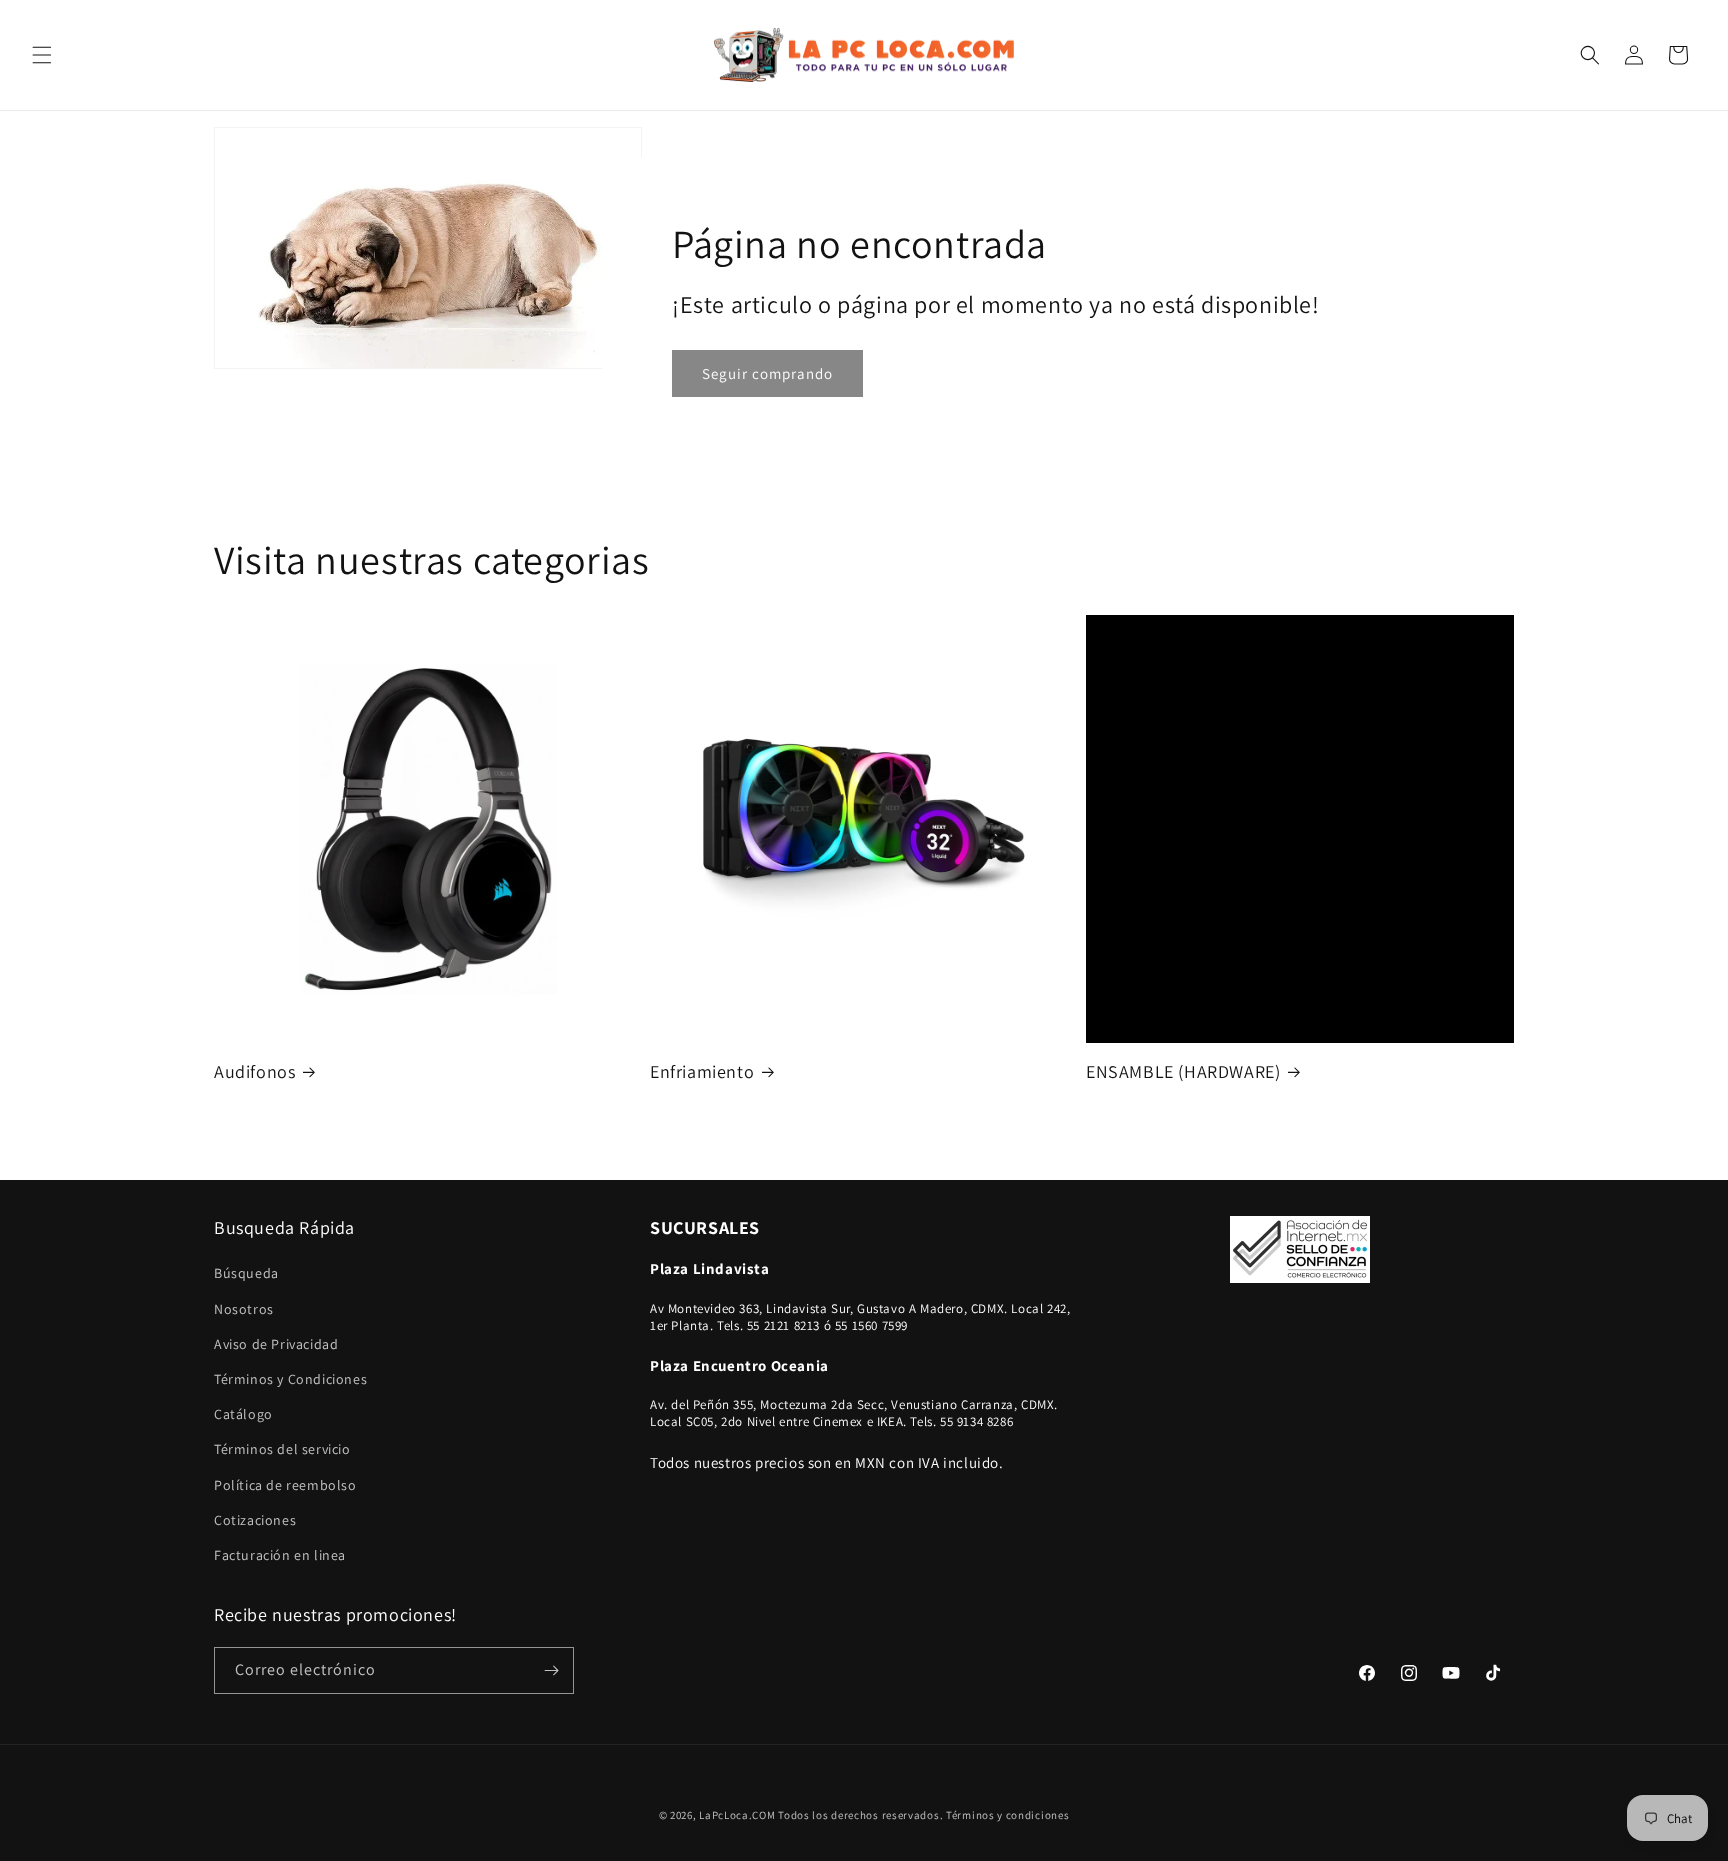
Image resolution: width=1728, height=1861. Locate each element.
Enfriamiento (702, 1071)
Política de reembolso (285, 1485)
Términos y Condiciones (290, 1379)
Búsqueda (246, 1274)
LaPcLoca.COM (737, 1815)
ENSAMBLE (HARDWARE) (1183, 1071)
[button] (42, 55)
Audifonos (254, 1071)
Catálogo (243, 1414)
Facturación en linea (280, 1555)
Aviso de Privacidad (276, 1344)
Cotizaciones (255, 1520)
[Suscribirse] (551, 1670)
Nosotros (244, 1309)
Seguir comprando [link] (767, 372)
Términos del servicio (282, 1449)
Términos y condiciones (1007, 1815)
